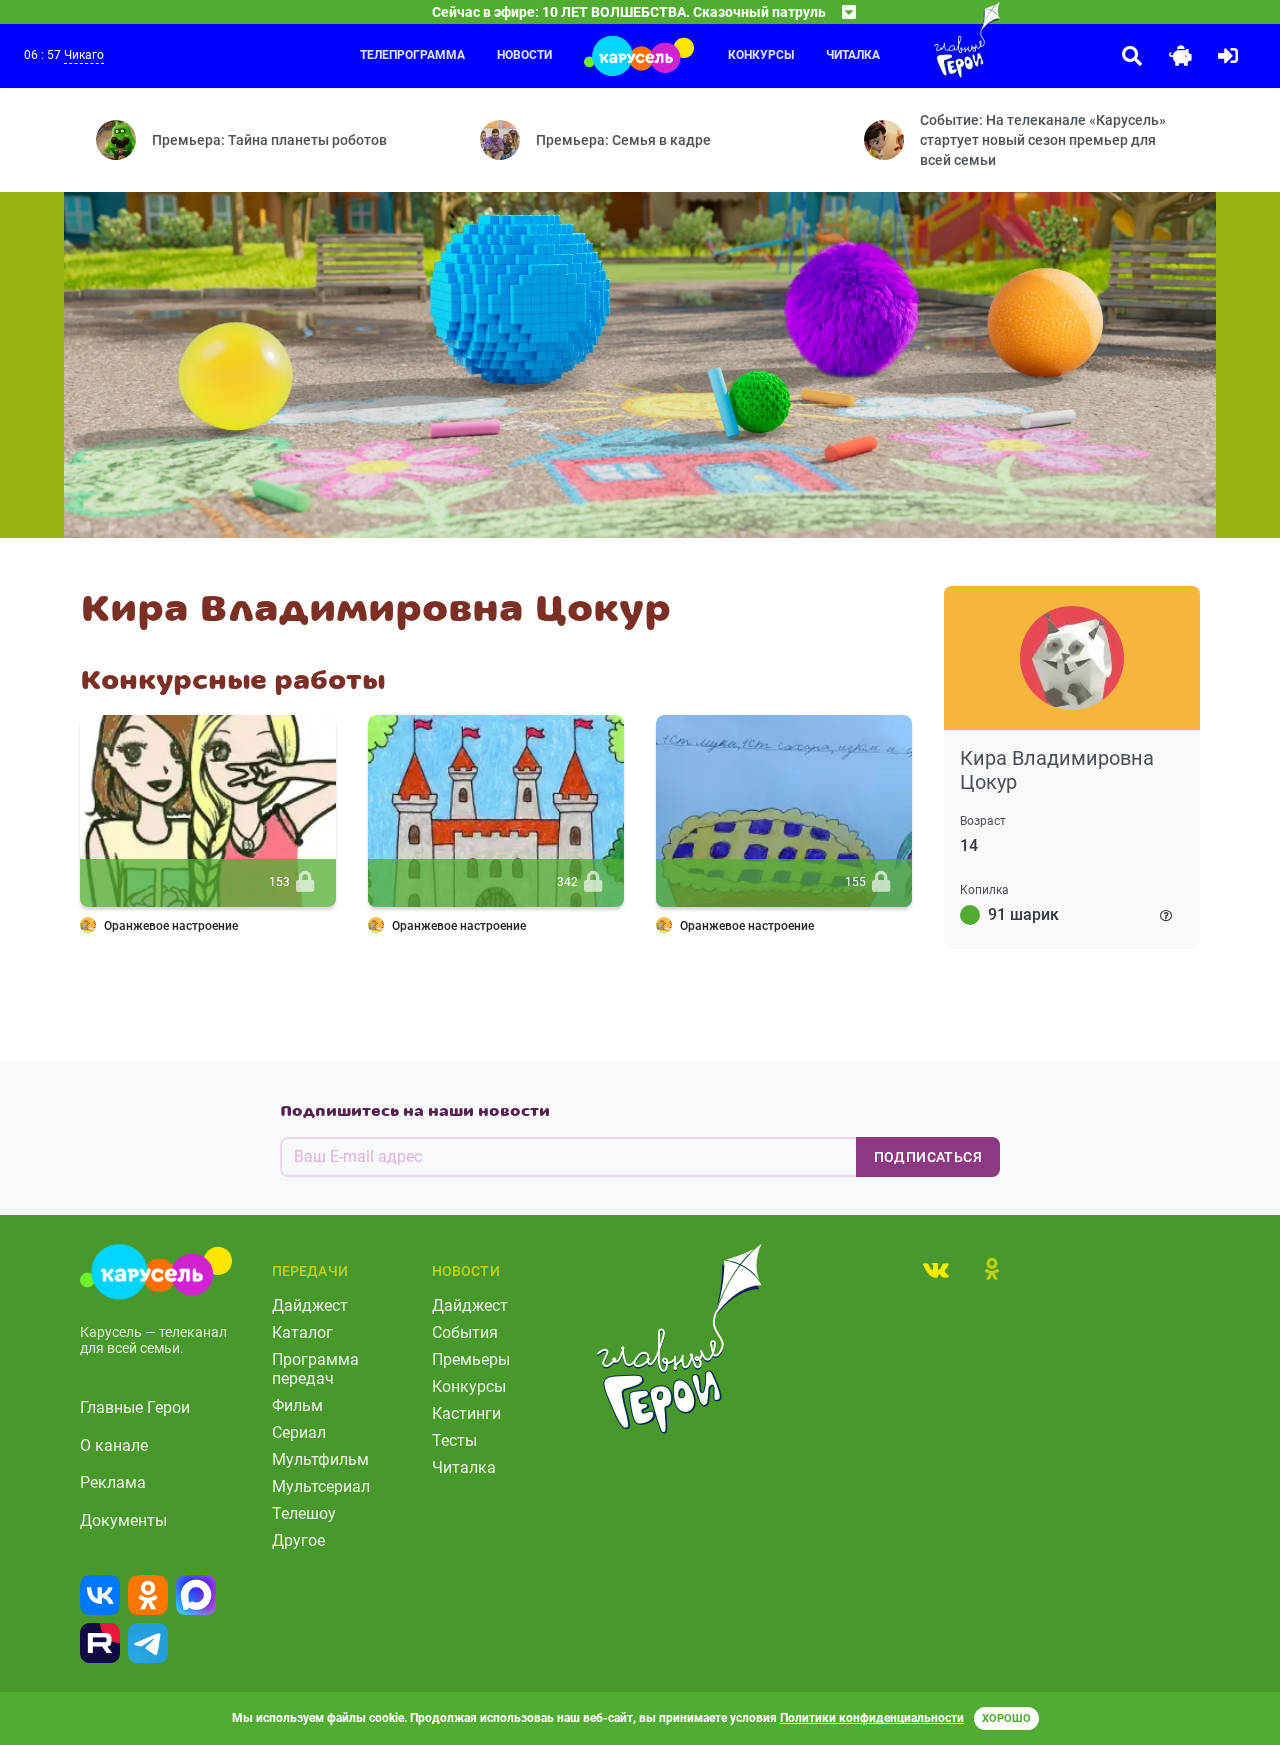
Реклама (113, 1482)
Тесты (454, 1440)
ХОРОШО (1006, 1718)
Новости (524, 55)
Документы (123, 1520)
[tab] (936, 1269)
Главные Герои (135, 1407)
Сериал (299, 1432)
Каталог (302, 1332)
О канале (114, 1445)
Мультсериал (321, 1486)
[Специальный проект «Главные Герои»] (927, 40)
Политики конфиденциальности (872, 1718)
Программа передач (315, 1369)
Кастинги (466, 1413)
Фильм (297, 1405)
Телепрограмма (412, 55)
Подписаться (928, 1157)
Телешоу (304, 1513)
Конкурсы (761, 55)
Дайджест (310, 1305)
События (465, 1332)
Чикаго (84, 55)
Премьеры (471, 1359)
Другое (298, 1540)
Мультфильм (320, 1459)
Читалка (464, 1467)
